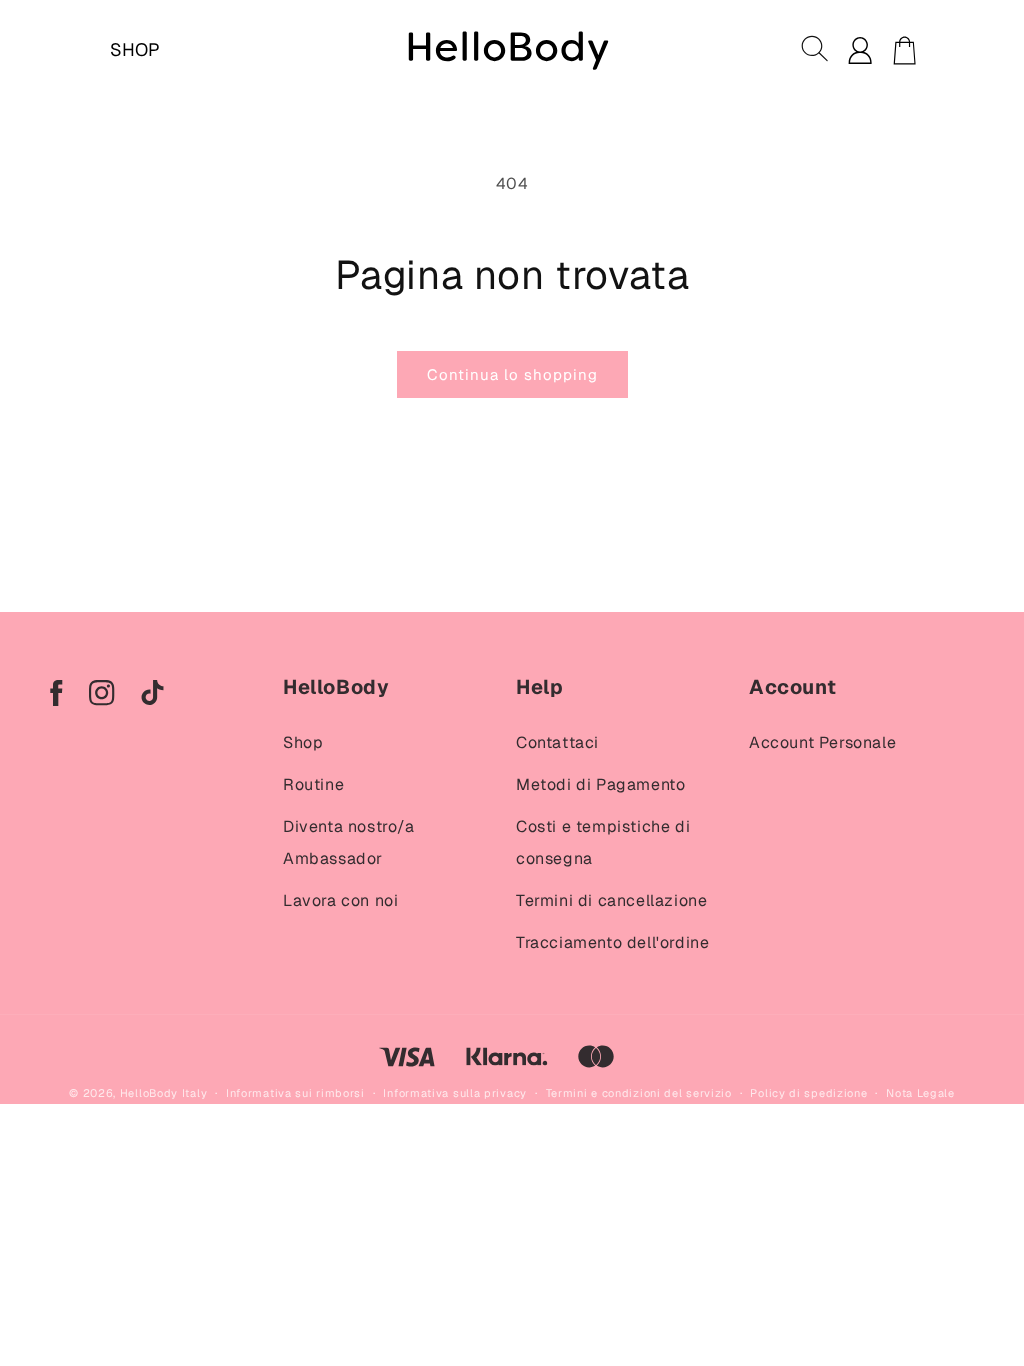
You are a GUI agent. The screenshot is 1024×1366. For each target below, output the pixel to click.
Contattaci (557, 742)
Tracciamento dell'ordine (612, 942)
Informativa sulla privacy (455, 1093)
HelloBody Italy (164, 1093)
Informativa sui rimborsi (295, 1093)
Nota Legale (920, 1093)
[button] (816, 50)
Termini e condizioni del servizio (639, 1093)
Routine (313, 784)
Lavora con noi (340, 900)
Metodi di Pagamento (600, 784)
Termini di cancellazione (611, 900)
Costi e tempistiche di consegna (603, 842)
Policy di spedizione (808, 1093)
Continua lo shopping (512, 374)
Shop (303, 742)
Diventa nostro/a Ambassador (349, 842)
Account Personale (822, 742)
